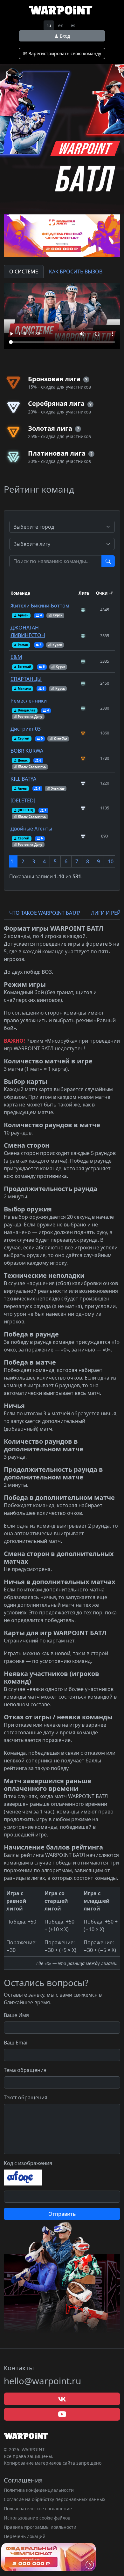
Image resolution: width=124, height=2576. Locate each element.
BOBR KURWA (27, 751)
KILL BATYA (23, 779)
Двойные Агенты (31, 829)
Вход (64, 36)
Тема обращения (25, 2070)
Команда (20, 593)
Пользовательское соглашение (38, 2509)
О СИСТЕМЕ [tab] (24, 272)
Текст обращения (26, 2097)
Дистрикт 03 (26, 729)
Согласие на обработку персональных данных (55, 2499)
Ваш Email (16, 2043)
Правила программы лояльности (40, 2527)
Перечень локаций (25, 2536)
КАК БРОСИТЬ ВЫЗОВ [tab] (76, 272)
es (73, 25)
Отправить (62, 2214)
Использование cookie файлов (37, 2518)
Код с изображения (28, 2163)
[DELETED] (23, 800)
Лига (84, 593)
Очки (102, 593)
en (61, 25)
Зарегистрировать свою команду (64, 53)
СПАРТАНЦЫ (26, 679)
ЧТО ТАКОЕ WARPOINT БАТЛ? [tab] (45, 913)
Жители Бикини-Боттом (40, 606)
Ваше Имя (16, 2015)
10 (111, 861)
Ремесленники (29, 701)
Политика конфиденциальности (39, 2490)
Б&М (16, 657)
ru (49, 25)
